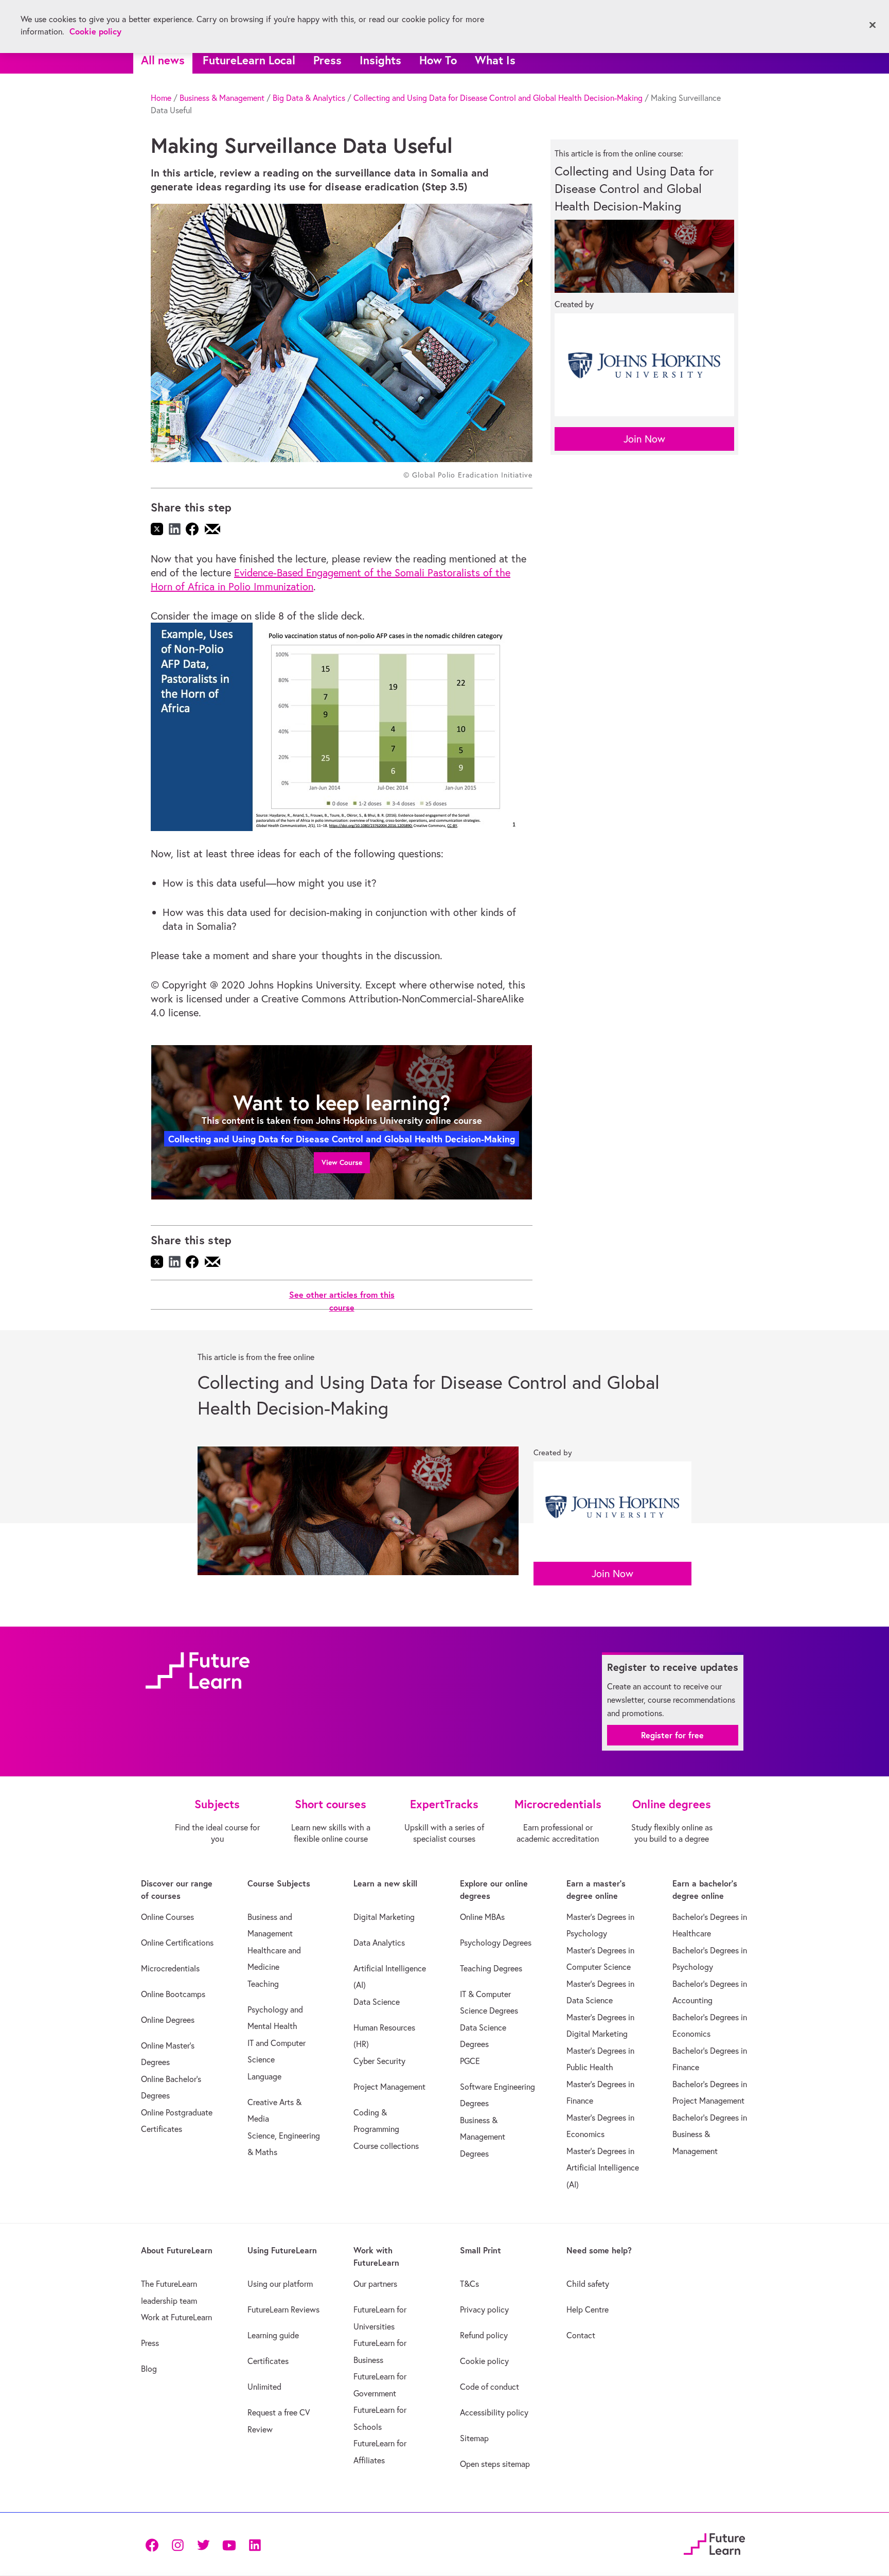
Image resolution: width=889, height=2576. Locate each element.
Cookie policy (484, 2361)
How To (438, 60)
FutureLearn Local (249, 60)
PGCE (470, 2061)
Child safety (588, 2284)
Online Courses (167, 1917)
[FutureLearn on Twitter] (203, 2544)
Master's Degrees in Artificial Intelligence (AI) (603, 2168)
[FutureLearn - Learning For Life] (714, 2543)
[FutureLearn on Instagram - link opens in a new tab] (177, 2544)
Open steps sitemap (495, 2464)
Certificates (268, 2361)
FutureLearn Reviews (283, 2309)
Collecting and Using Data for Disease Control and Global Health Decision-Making (498, 98)
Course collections (386, 2146)
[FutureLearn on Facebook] (154, 2544)
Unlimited (264, 2387)
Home (161, 98)
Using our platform (280, 2284)
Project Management (389, 2087)
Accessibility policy (494, 2412)
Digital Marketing (384, 1917)
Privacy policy (484, 2309)
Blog (149, 2369)
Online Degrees (168, 2020)
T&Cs (469, 2284)
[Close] (873, 25)
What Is (495, 60)
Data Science (377, 2002)
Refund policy (484, 2335)
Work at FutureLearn (176, 2317)
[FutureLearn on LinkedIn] (255, 2544)
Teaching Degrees (491, 1968)
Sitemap (474, 2438)
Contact (581, 2335)
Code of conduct (490, 2387)
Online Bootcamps (173, 1994)
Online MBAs (482, 1917)
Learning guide (273, 2335)
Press (327, 60)
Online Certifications (177, 1943)
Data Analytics (379, 1943)
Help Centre (588, 2309)
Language (264, 2076)
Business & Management (222, 98)
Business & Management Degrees (483, 2137)
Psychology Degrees (496, 1943)
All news (163, 60)
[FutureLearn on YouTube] (229, 2544)
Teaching (263, 1984)
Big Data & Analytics (309, 98)
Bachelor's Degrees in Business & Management (710, 2134)
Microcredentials (170, 1968)
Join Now (644, 439)
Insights (380, 60)
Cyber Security (379, 2061)
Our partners (375, 2284)
